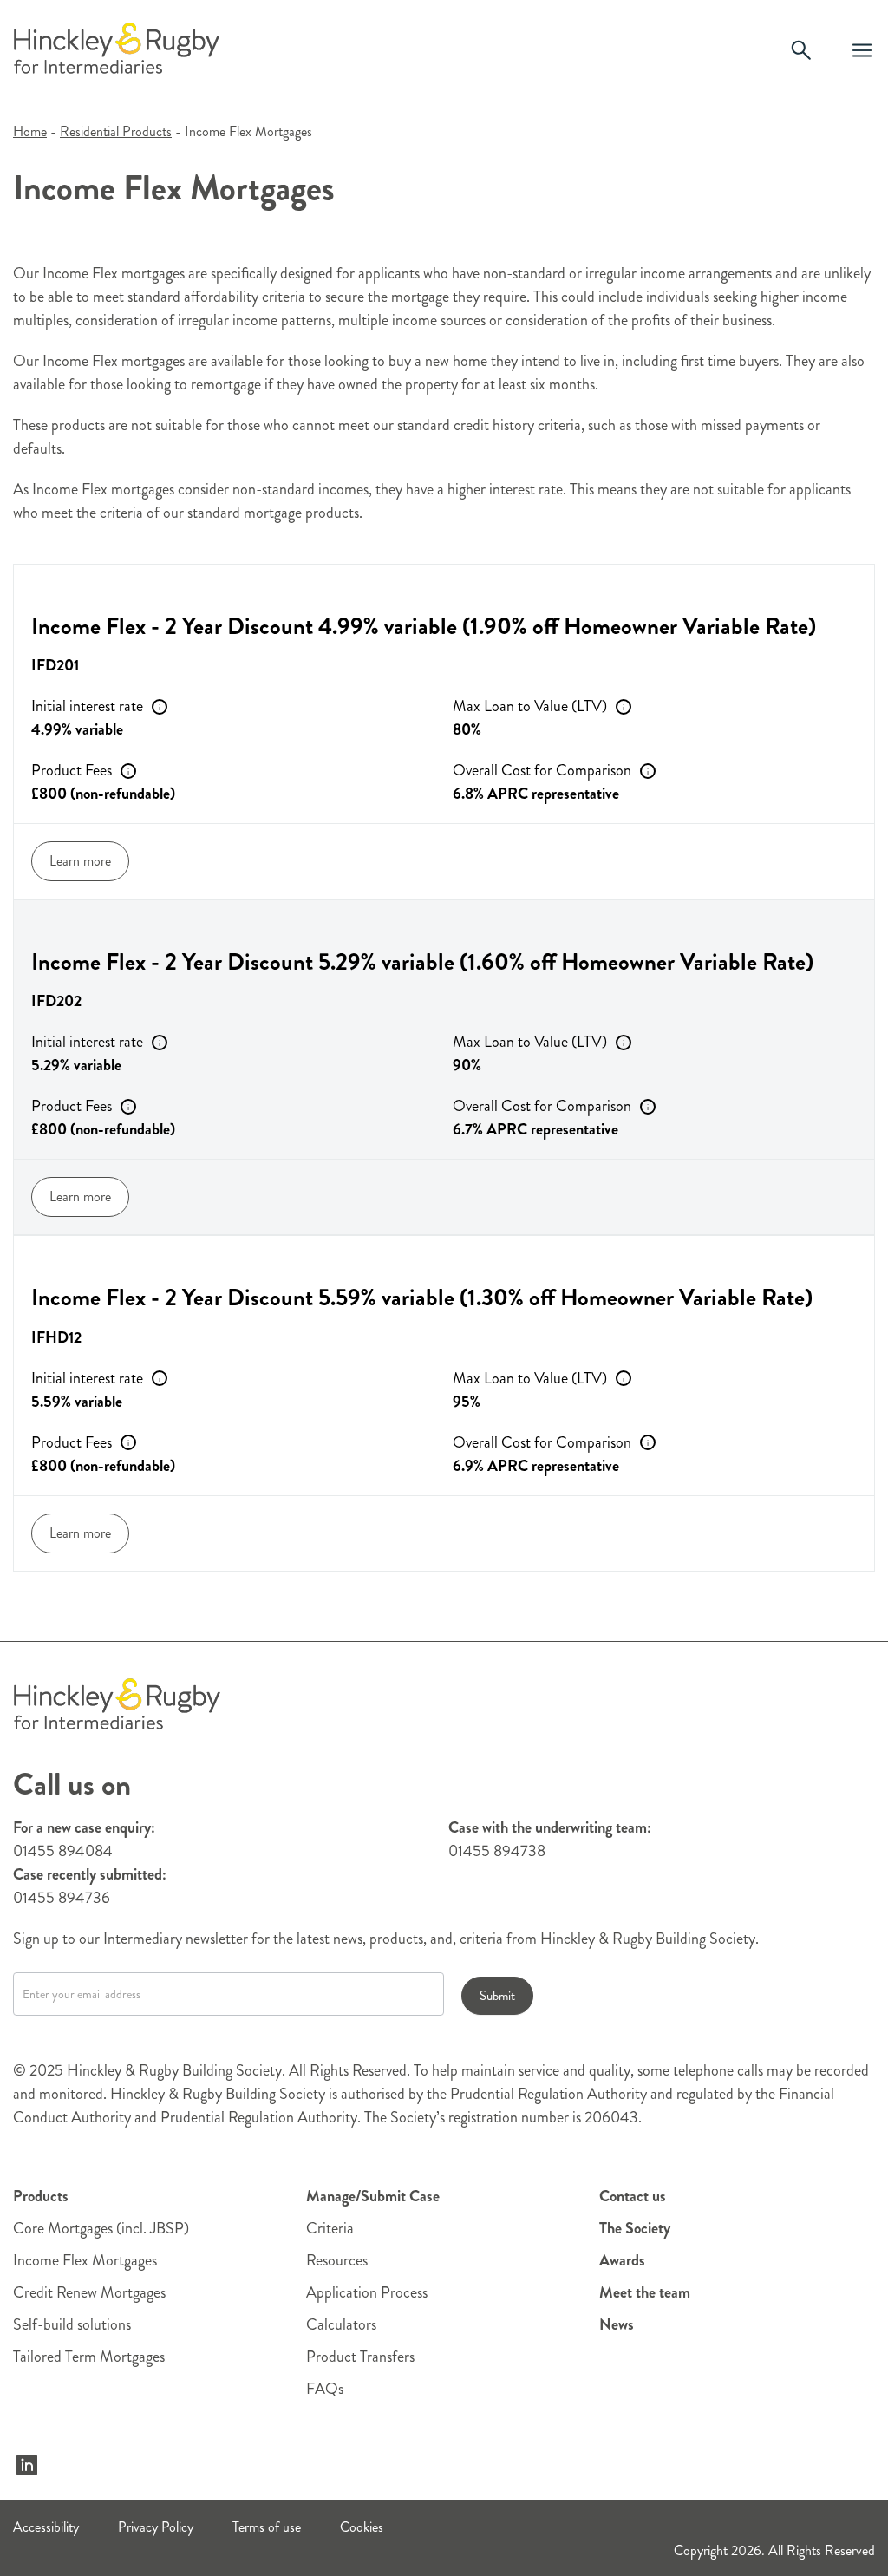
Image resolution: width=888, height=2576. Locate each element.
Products (41, 2196)
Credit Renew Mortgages (89, 2292)
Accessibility (46, 2527)
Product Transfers (360, 2357)
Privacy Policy (156, 2527)
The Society (635, 2228)
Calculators (341, 2324)
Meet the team (645, 2292)
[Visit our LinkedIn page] (27, 2465)
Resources (337, 2260)
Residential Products (116, 131)
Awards (622, 2260)
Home (30, 131)
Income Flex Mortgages (85, 2260)
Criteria (330, 2228)
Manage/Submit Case (373, 2196)
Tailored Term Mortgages (89, 2357)
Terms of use (267, 2527)
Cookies (362, 2527)
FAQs (325, 2389)
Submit (497, 1996)
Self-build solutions (72, 2324)
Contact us (633, 2196)
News (617, 2324)
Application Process (367, 2292)
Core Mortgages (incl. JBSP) (101, 2228)
